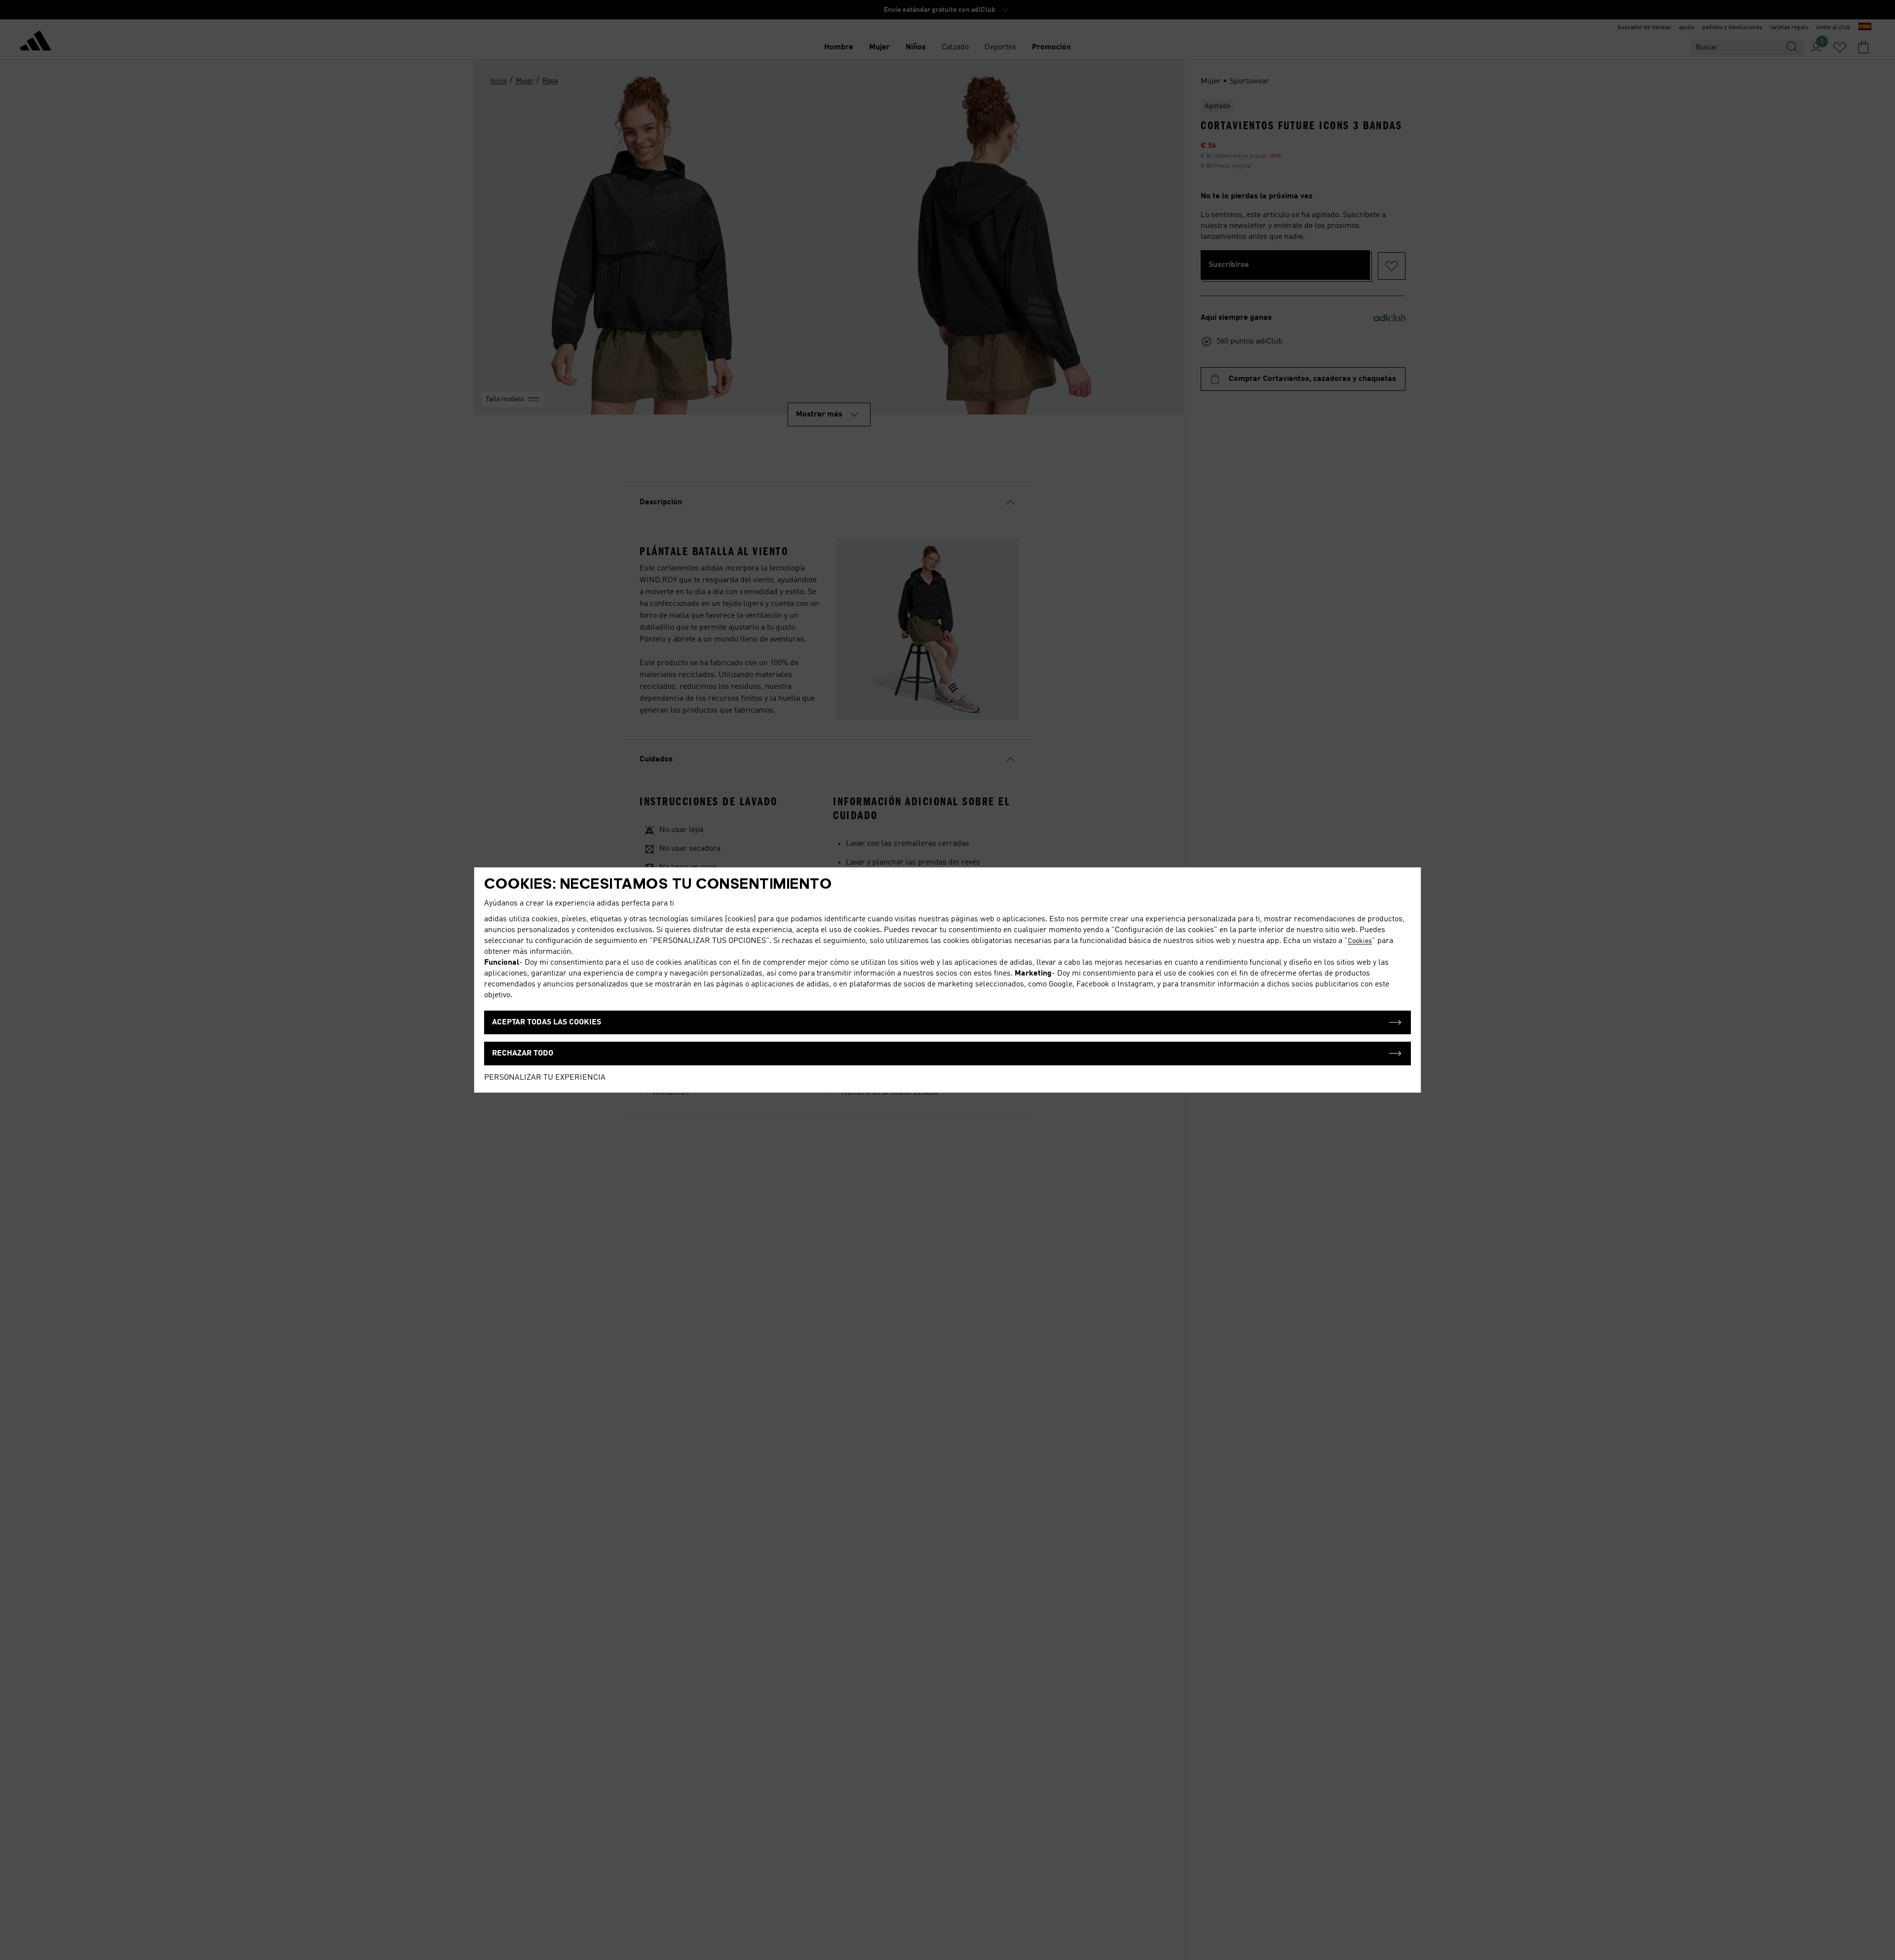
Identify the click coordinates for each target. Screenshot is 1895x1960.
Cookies (1360, 941)
